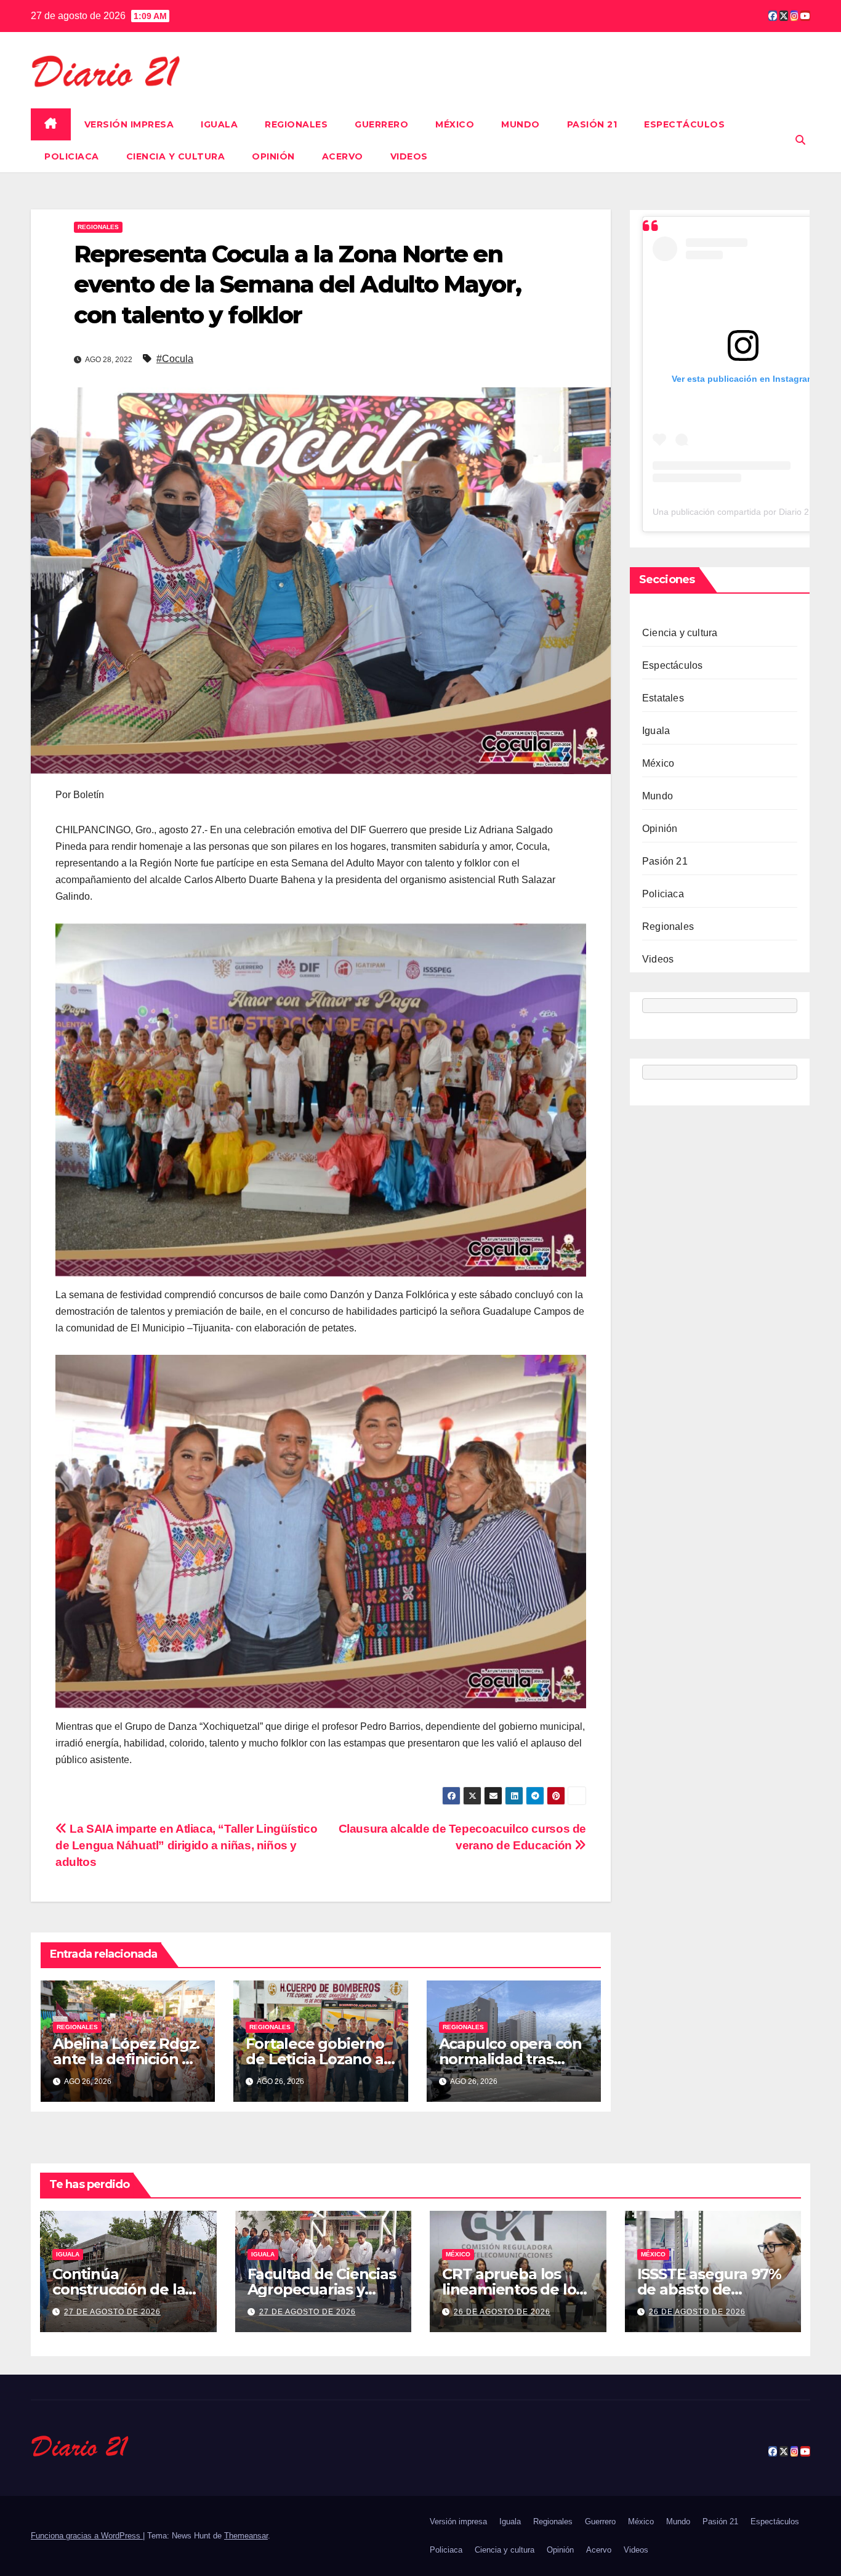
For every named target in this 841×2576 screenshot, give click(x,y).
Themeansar (246, 2536)
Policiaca (72, 156)
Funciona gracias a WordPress (87, 2536)
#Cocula (175, 359)
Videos (409, 156)
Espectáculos (684, 124)
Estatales (663, 698)
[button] (800, 140)
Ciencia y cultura (176, 156)
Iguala (219, 124)
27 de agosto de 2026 (112, 2312)
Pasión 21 (592, 124)
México (455, 124)
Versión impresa (129, 124)
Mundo (521, 124)
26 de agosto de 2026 (502, 2312)
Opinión (273, 156)
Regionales (296, 124)
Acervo (343, 156)
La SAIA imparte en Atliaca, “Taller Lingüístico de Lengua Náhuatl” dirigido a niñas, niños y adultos (186, 1845)
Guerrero (381, 124)
